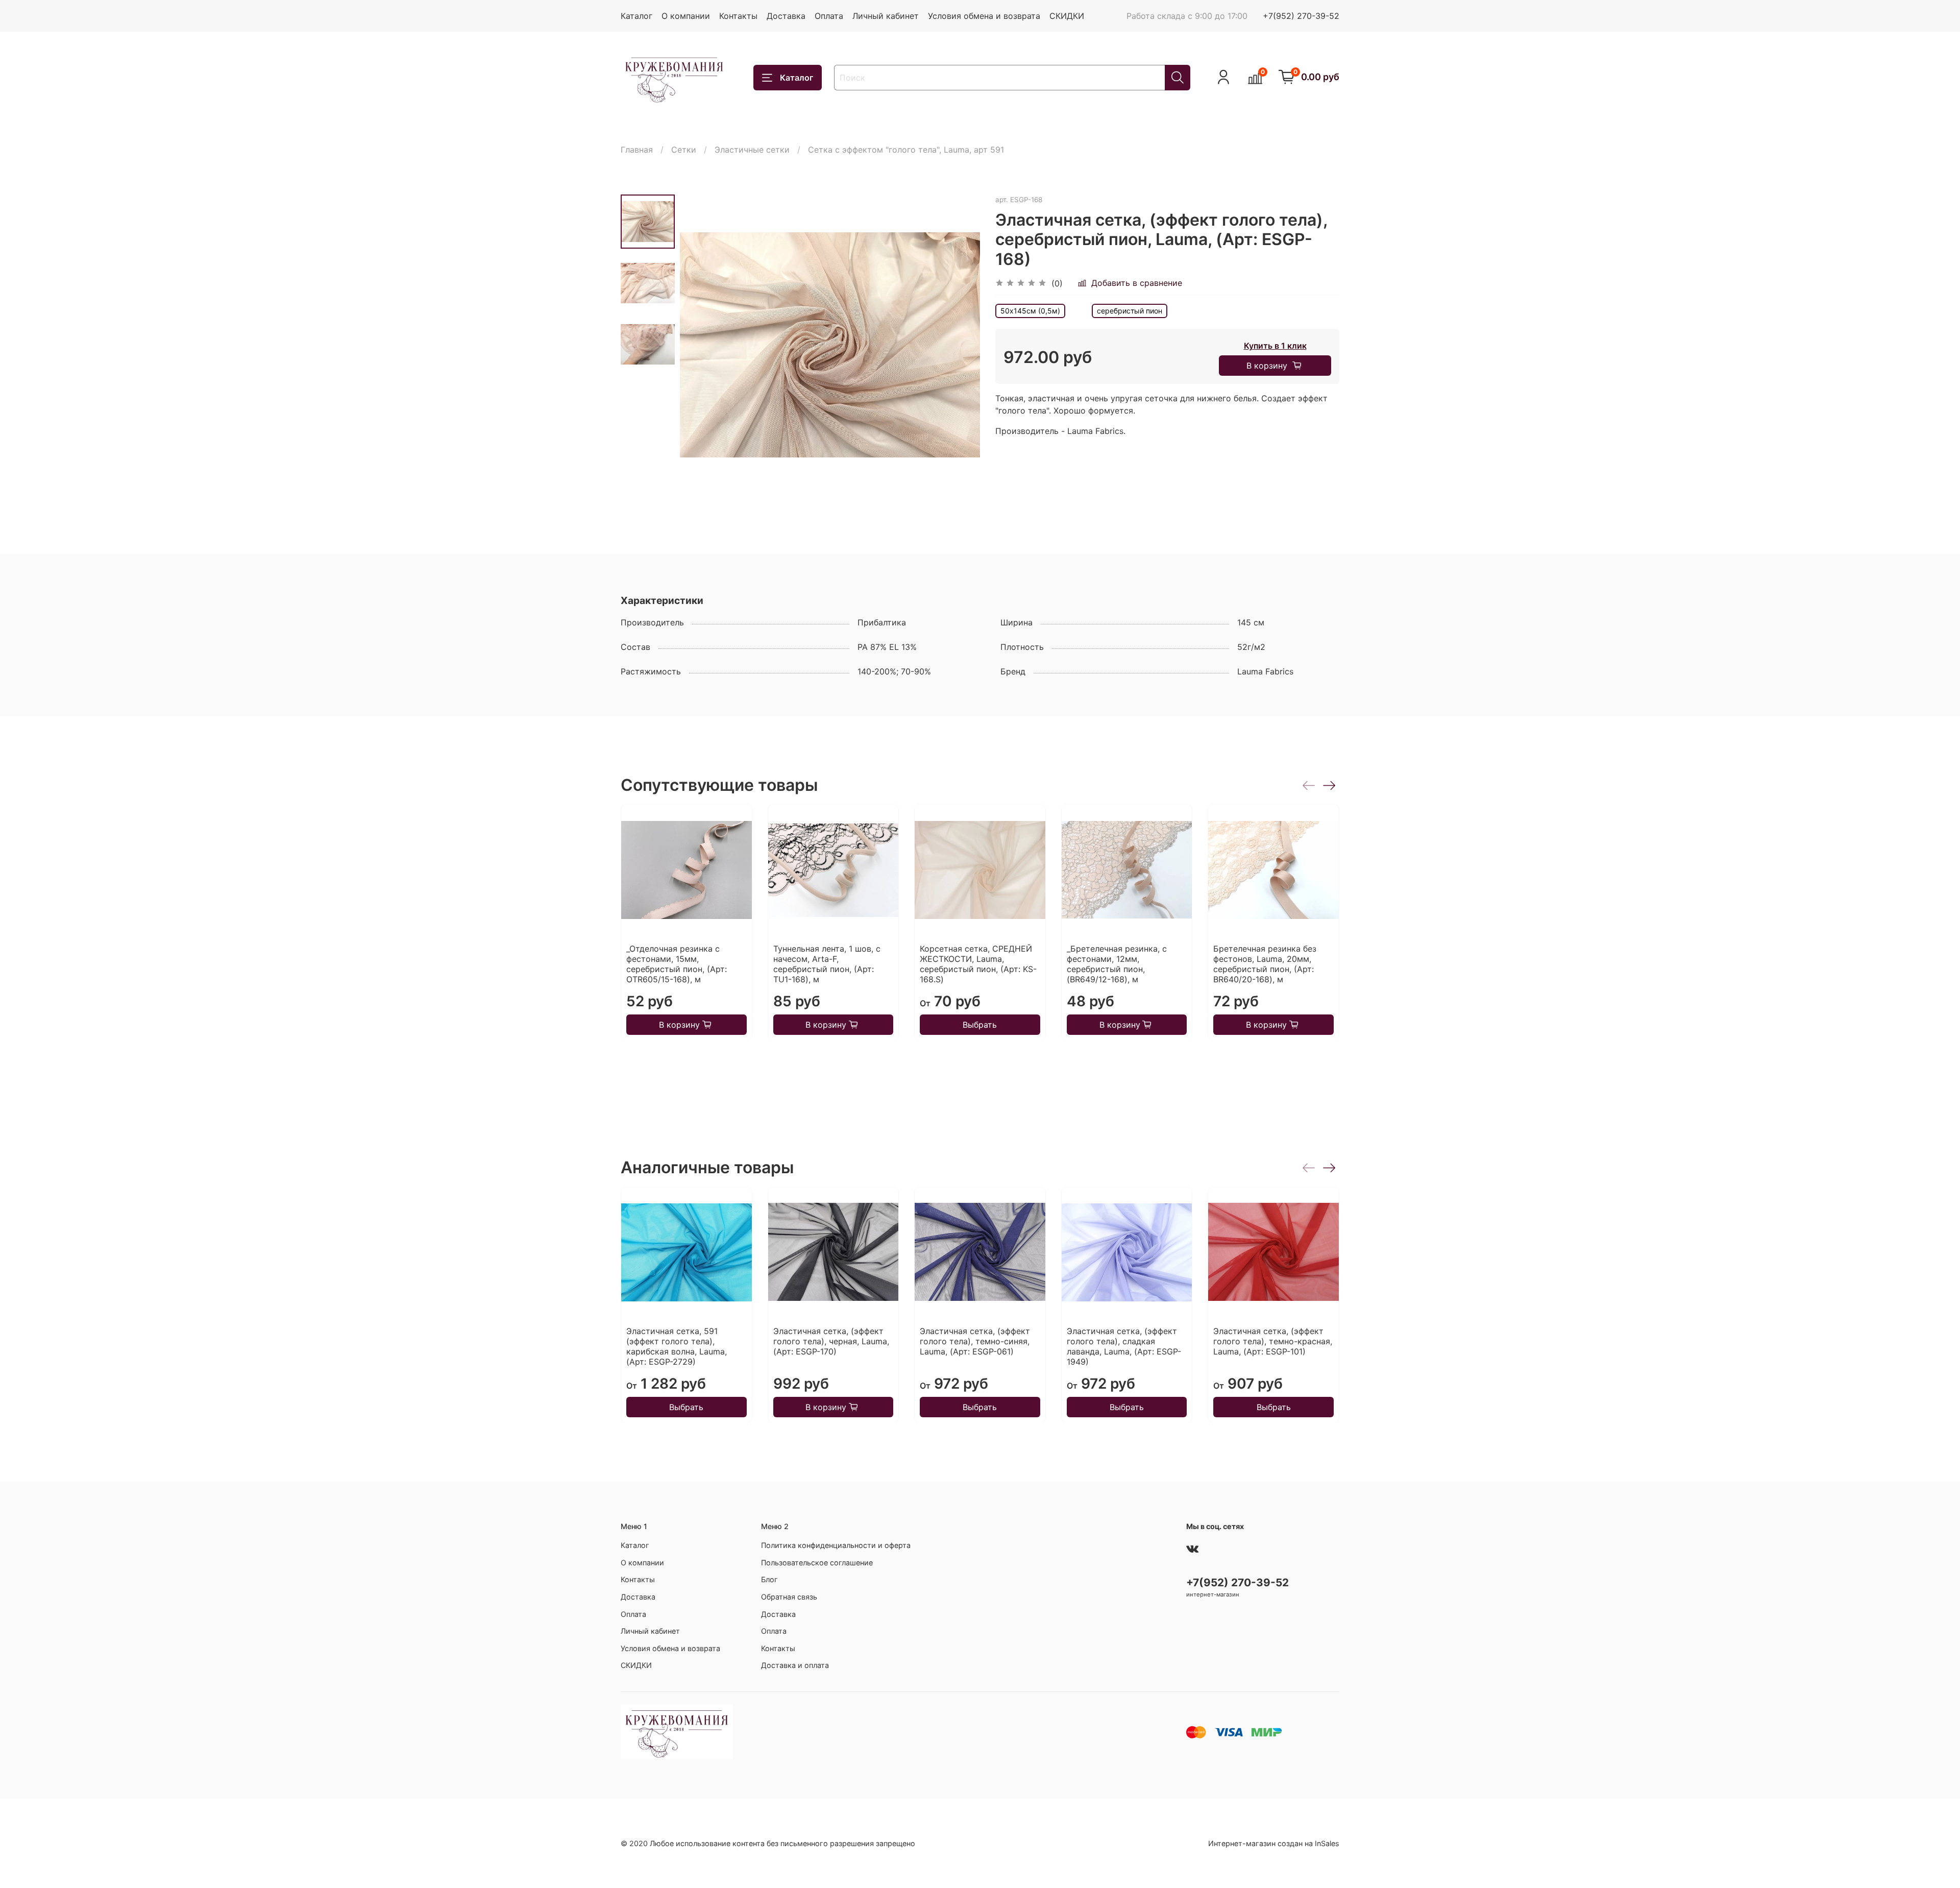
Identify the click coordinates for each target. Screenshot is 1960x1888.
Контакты (738, 16)
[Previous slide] (700, 345)
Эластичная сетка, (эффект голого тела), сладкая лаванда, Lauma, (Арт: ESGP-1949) (1124, 1346)
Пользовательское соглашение (817, 1563)
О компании (686, 16)
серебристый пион (1130, 311)
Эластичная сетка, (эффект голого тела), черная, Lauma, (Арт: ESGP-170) (831, 1341)
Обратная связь (789, 1597)
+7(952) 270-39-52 (1301, 16)
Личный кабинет (886, 16)
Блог (769, 1579)
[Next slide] (960, 345)
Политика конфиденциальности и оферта (836, 1545)
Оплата (829, 16)
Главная (637, 150)
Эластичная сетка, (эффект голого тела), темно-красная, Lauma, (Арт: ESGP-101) (1273, 1341)
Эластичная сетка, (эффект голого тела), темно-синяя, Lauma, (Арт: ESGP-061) (975, 1341)
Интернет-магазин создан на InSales (1274, 1843)
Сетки (684, 150)
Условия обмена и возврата (984, 16)
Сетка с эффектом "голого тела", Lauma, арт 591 (906, 150)
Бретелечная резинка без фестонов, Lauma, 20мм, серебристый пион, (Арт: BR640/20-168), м (1265, 963)
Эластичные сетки (752, 150)
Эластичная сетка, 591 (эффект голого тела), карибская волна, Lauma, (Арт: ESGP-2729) (677, 1346)
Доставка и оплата (795, 1665)
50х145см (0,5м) (1030, 311)
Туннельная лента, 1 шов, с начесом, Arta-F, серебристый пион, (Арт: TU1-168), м (827, 963)
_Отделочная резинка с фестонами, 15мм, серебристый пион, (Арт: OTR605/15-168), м (677, 963)
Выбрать (980, 1024)
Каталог (636, 16)
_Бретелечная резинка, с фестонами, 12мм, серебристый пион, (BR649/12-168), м (1117, 963)
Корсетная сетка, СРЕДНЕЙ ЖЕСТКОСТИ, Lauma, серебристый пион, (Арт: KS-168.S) (978, 963)
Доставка (786, 16)
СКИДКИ (1067, 16)
